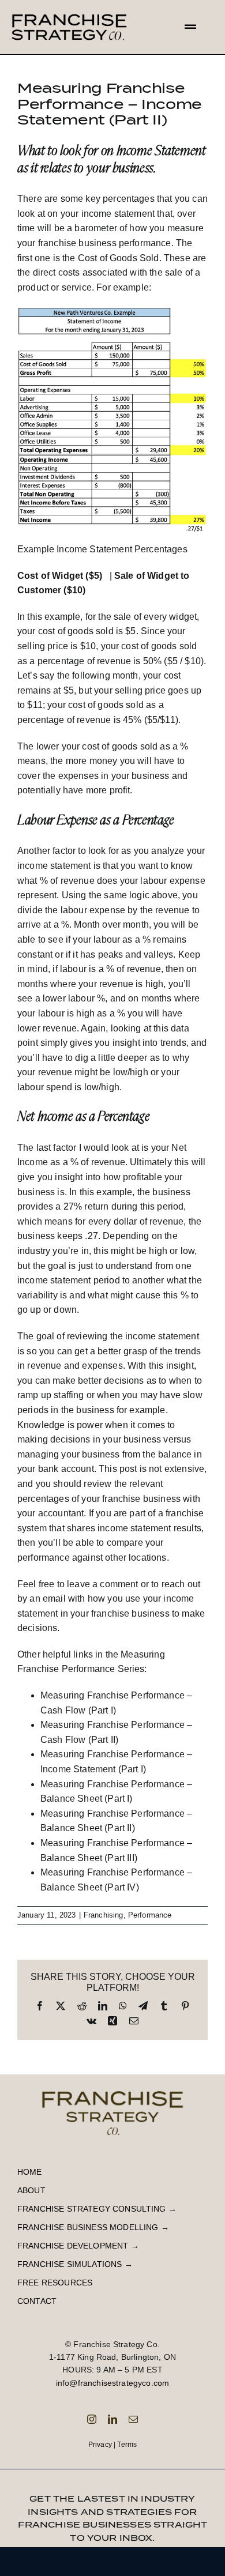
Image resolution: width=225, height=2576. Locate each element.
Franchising (104, 1915)
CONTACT (37, 2301)
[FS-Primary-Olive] (113, 2087)
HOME (30, 2172)
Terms (127, 2445)
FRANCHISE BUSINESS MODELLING (88, 2227)
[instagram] (92, 2419)
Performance (150, 1915)
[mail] (133, 2419)
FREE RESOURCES (55, 2283)
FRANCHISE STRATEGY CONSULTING (92, 2209)
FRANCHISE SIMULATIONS (70, 2264)
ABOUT (31, 2190)
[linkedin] (112, 2419)
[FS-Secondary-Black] (69, 10)
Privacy (100, 2445)
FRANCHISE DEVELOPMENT (73, 2246)
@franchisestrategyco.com (119, 2383)
